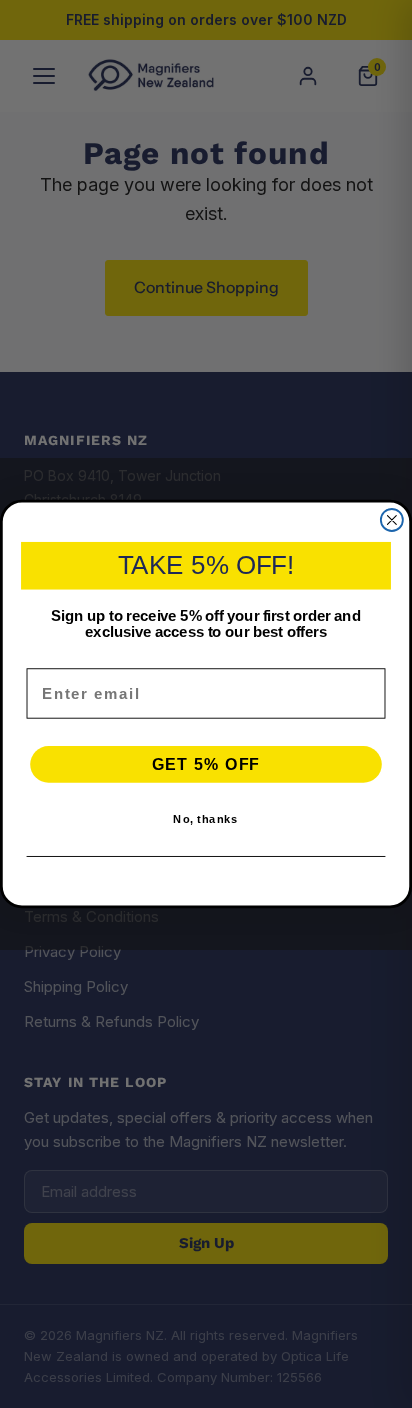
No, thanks (205, 819)
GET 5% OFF (206, 764)
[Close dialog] (392, 520)
